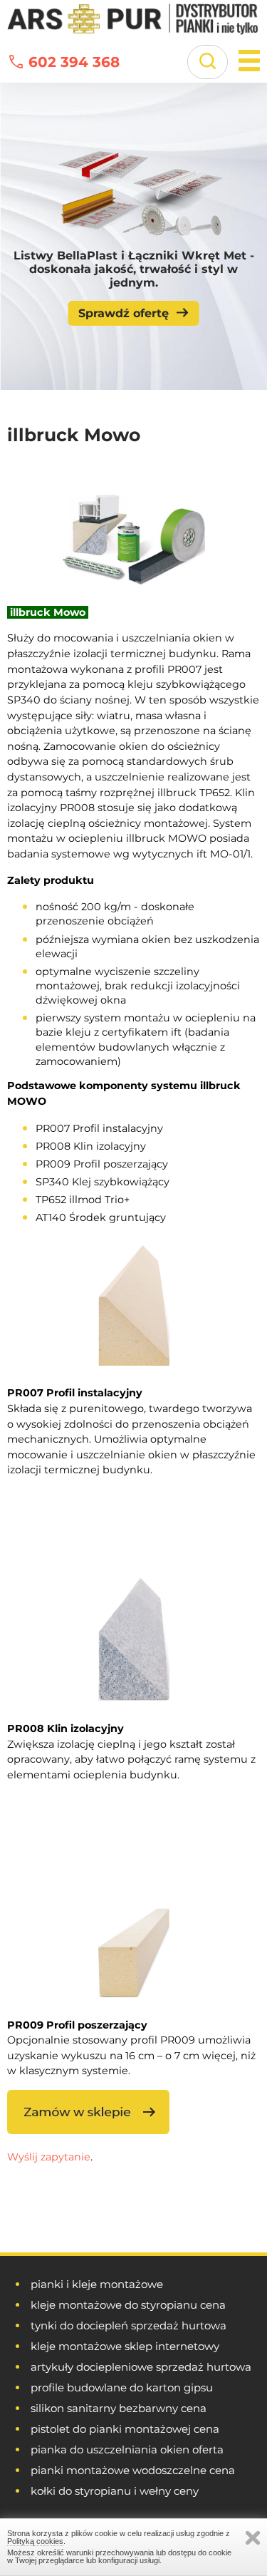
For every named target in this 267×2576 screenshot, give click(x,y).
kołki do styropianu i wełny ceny (115, 2491)
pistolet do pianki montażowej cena (125, 2429)
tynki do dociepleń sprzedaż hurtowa (129, 2325)
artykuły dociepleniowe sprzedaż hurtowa (141, 2367)
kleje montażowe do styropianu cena (128, 2305)
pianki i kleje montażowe (97, 2284)
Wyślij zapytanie (49, 2157)
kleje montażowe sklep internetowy (125, 2346)
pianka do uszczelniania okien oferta (127, 2449)
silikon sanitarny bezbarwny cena (119, 2408)
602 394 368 (74, 62)
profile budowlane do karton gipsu (122, 2387)
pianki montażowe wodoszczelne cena (133, 2470)
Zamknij (253, 2538)
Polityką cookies (35, 2541)
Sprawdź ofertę (124, 313)
